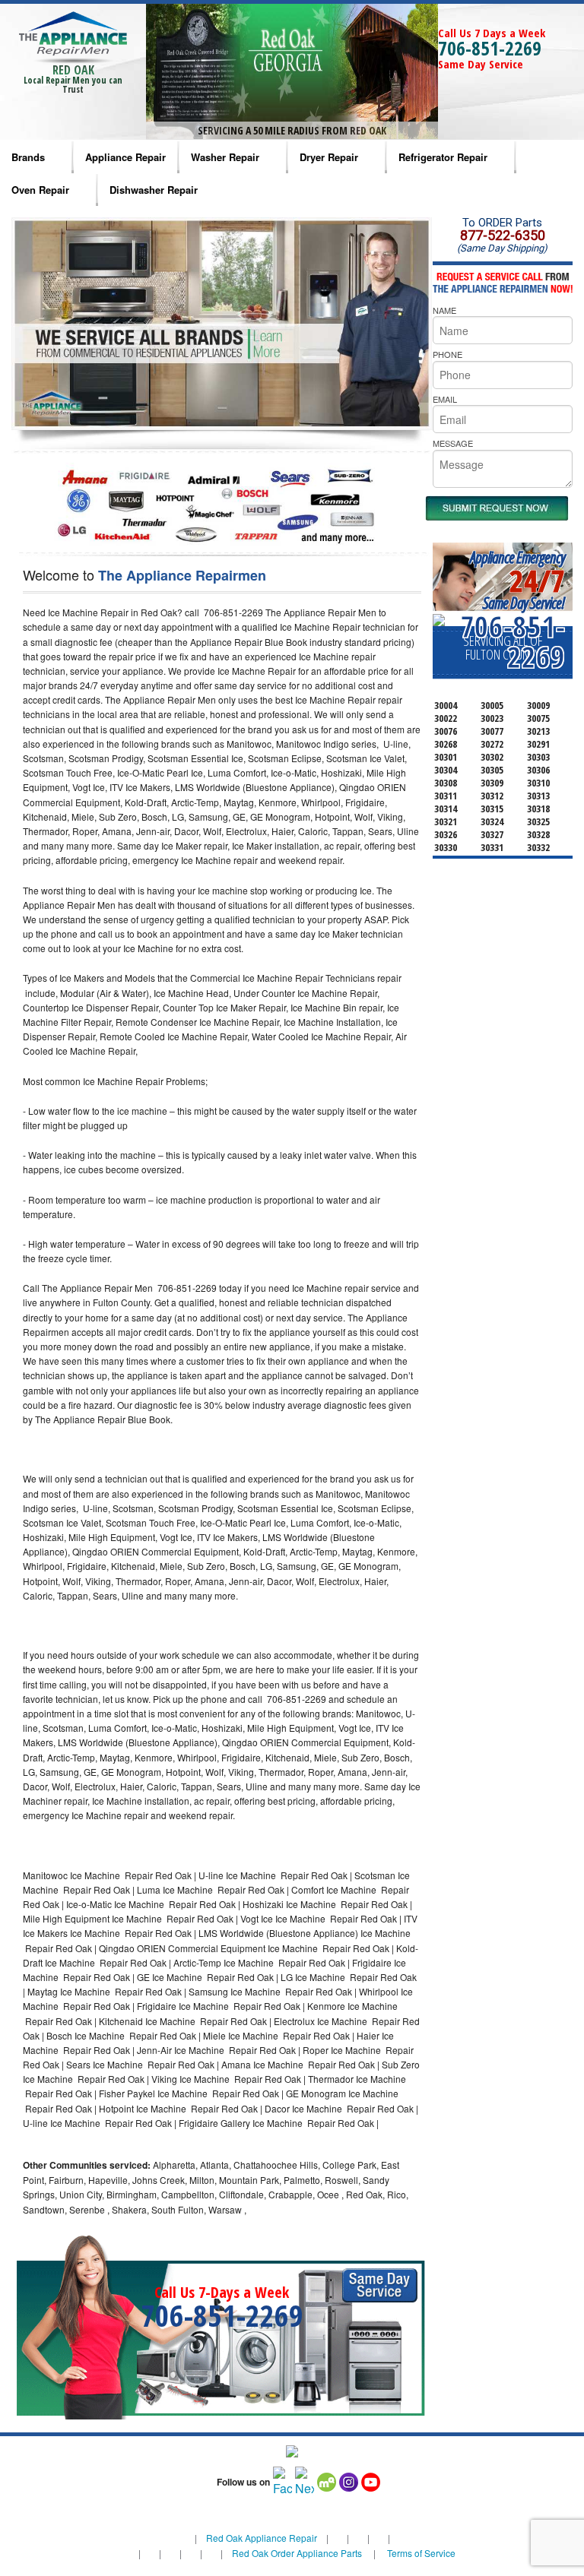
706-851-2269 (490, 48)
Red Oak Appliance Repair (262, 2538)
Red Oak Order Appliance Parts (297, 2553)
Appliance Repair (125, 157)
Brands (28, 157)
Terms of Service (421, 2553)
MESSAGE (453, 443)
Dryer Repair (329, 157)
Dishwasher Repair (154, 190)
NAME (444, 310)
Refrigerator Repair (443, 157)
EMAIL (445, 399)
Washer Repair (225, 157)
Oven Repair (40, 190)
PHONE (448, 354)
